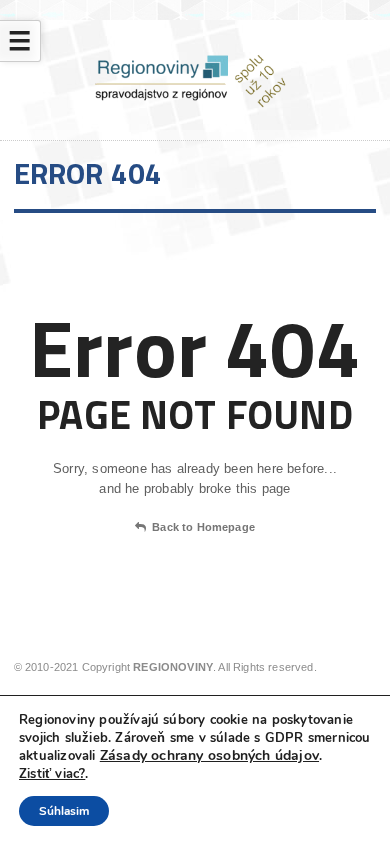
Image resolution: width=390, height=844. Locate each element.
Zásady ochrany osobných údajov (209, 755)
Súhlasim (64, 811)
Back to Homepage (203, 527)
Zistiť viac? (52, 774)
